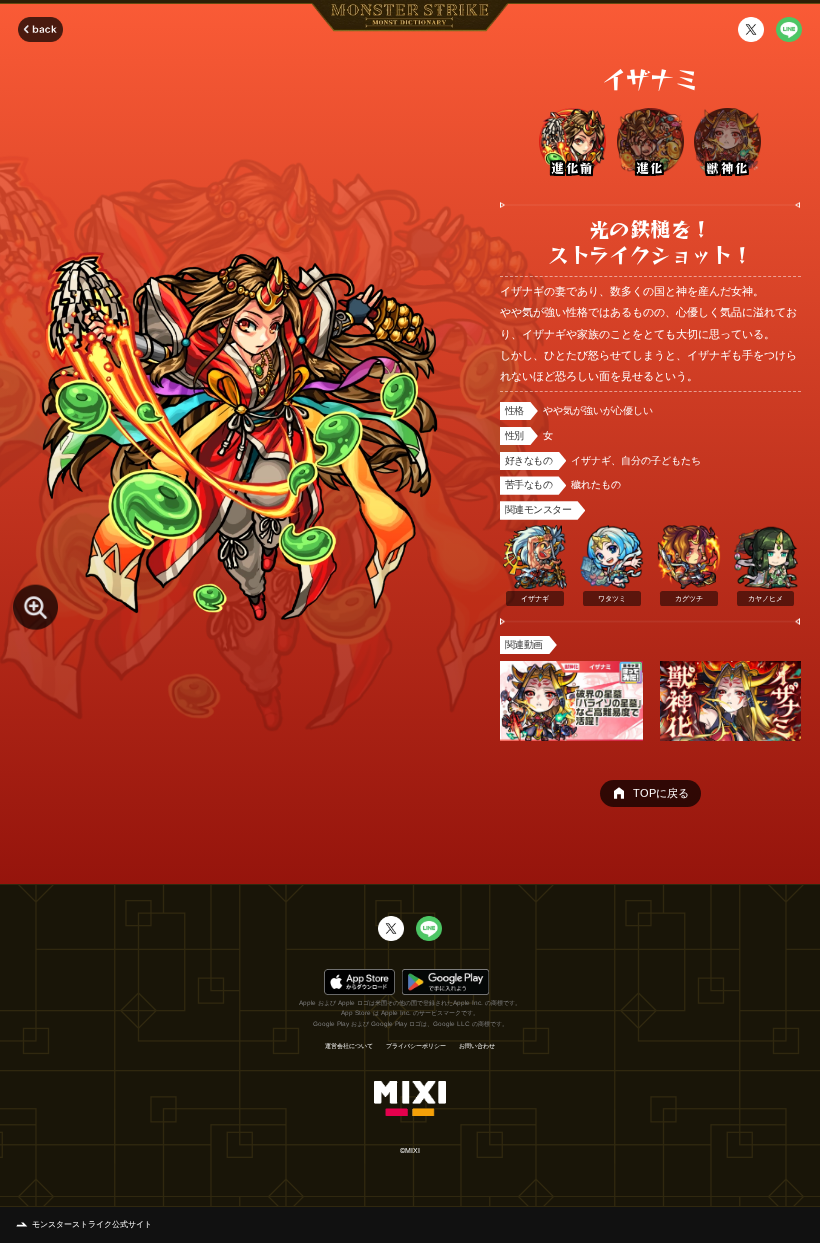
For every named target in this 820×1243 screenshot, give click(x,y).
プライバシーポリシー (416, 1046)
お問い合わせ (477, 1046)
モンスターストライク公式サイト (92, 1224)
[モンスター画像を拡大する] (35, 606)
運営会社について (349, 1046)
